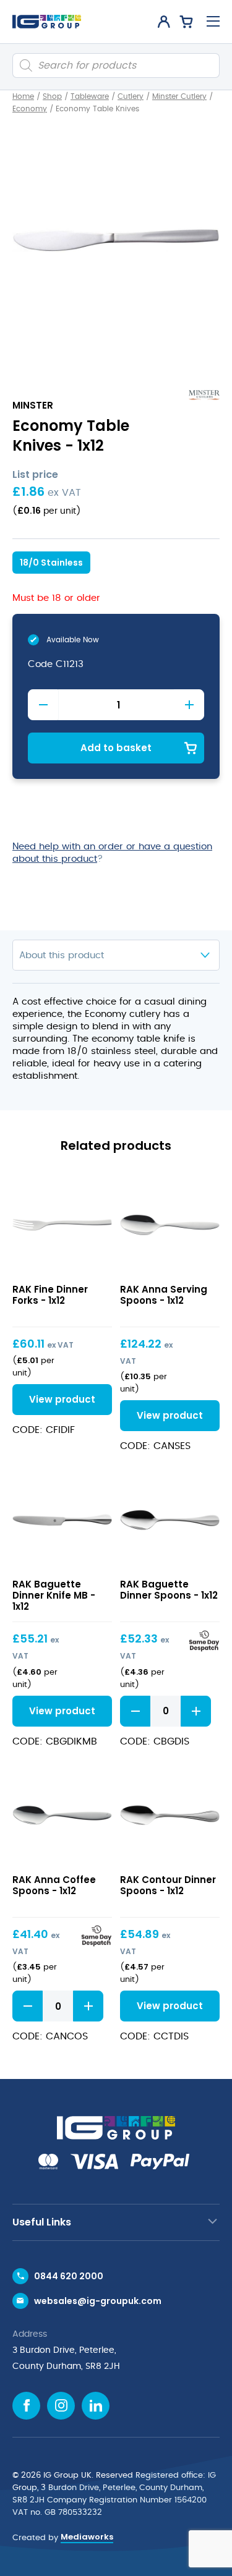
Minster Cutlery (179, 96)
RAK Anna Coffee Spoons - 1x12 (54, 1885)
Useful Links (42, 2222)
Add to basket (116, 748)
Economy (30, 109)
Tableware (90, 96)
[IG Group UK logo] (47, 22)
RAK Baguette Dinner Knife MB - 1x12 (54, 1595)
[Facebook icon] (26, 2406)
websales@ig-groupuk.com (98, 2301)
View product (62, 1224)
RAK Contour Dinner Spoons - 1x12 (168, 1885)
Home (23, 96)
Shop (52, 96)
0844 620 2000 (69, 2276)
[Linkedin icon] (96, 2406)
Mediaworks (87, 2537)
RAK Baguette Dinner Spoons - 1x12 (169, 1590)
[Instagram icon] (61, 2406)
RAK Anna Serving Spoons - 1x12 (164, 1295)
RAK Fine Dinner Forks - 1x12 (50, 1295)
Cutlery (131, 96)
